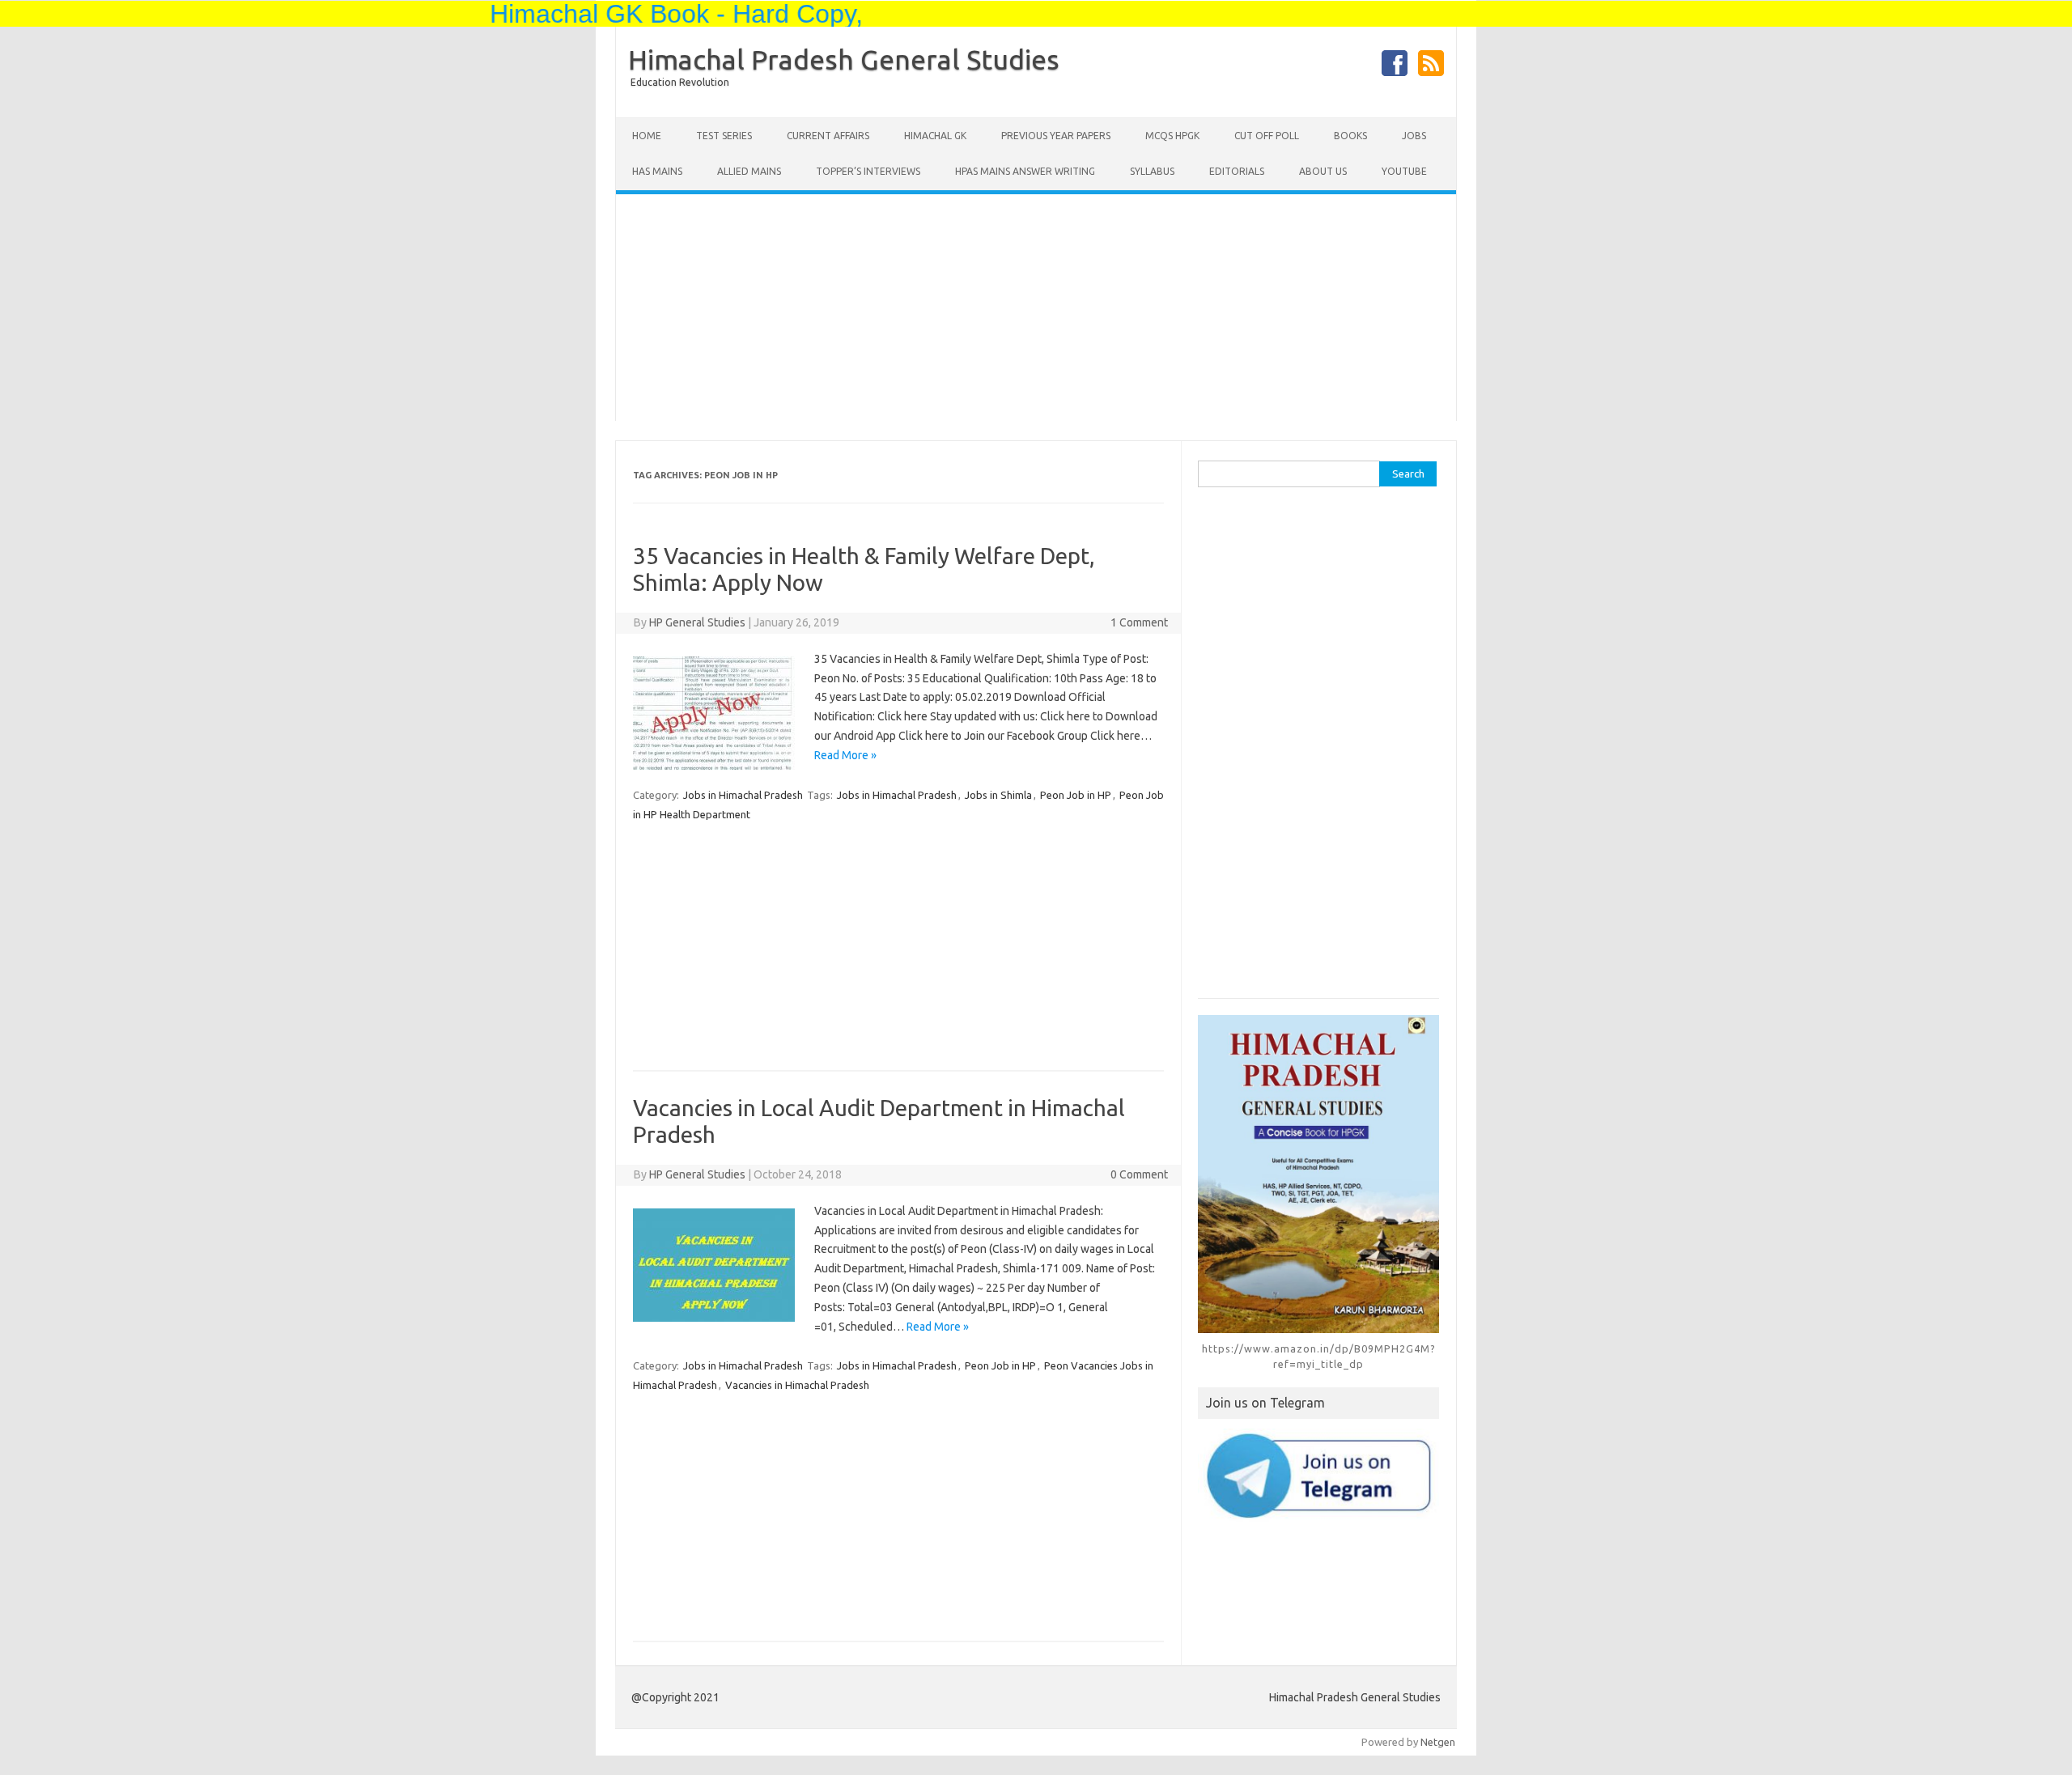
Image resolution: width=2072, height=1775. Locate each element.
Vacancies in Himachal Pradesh (797, 1385)
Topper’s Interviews (868, 171)
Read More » (845, 755)
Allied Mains (749, 171)
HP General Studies (697, 622)
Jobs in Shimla (998, 795)
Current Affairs (828, 136)
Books (1350, 136)
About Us (1323, 171)
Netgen (1438, 1742)
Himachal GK (935, 136)
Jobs (1414, 136)
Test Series (724, 136)
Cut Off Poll (1267, 136)
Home (647, 136)
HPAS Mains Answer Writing (1025, 171)
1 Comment (1139, 622)
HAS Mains (657, 171)
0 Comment (1139, 1174)
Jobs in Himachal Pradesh (743, 795)
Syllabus (1152, 171)
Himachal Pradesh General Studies (844, 59)
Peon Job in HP (1076, 795)
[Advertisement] (1036, 308)
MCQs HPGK (1172, 136)
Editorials (1237, 171)
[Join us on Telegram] (1318, 1475)
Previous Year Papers (1056, 136)
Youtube (1404, 171)
